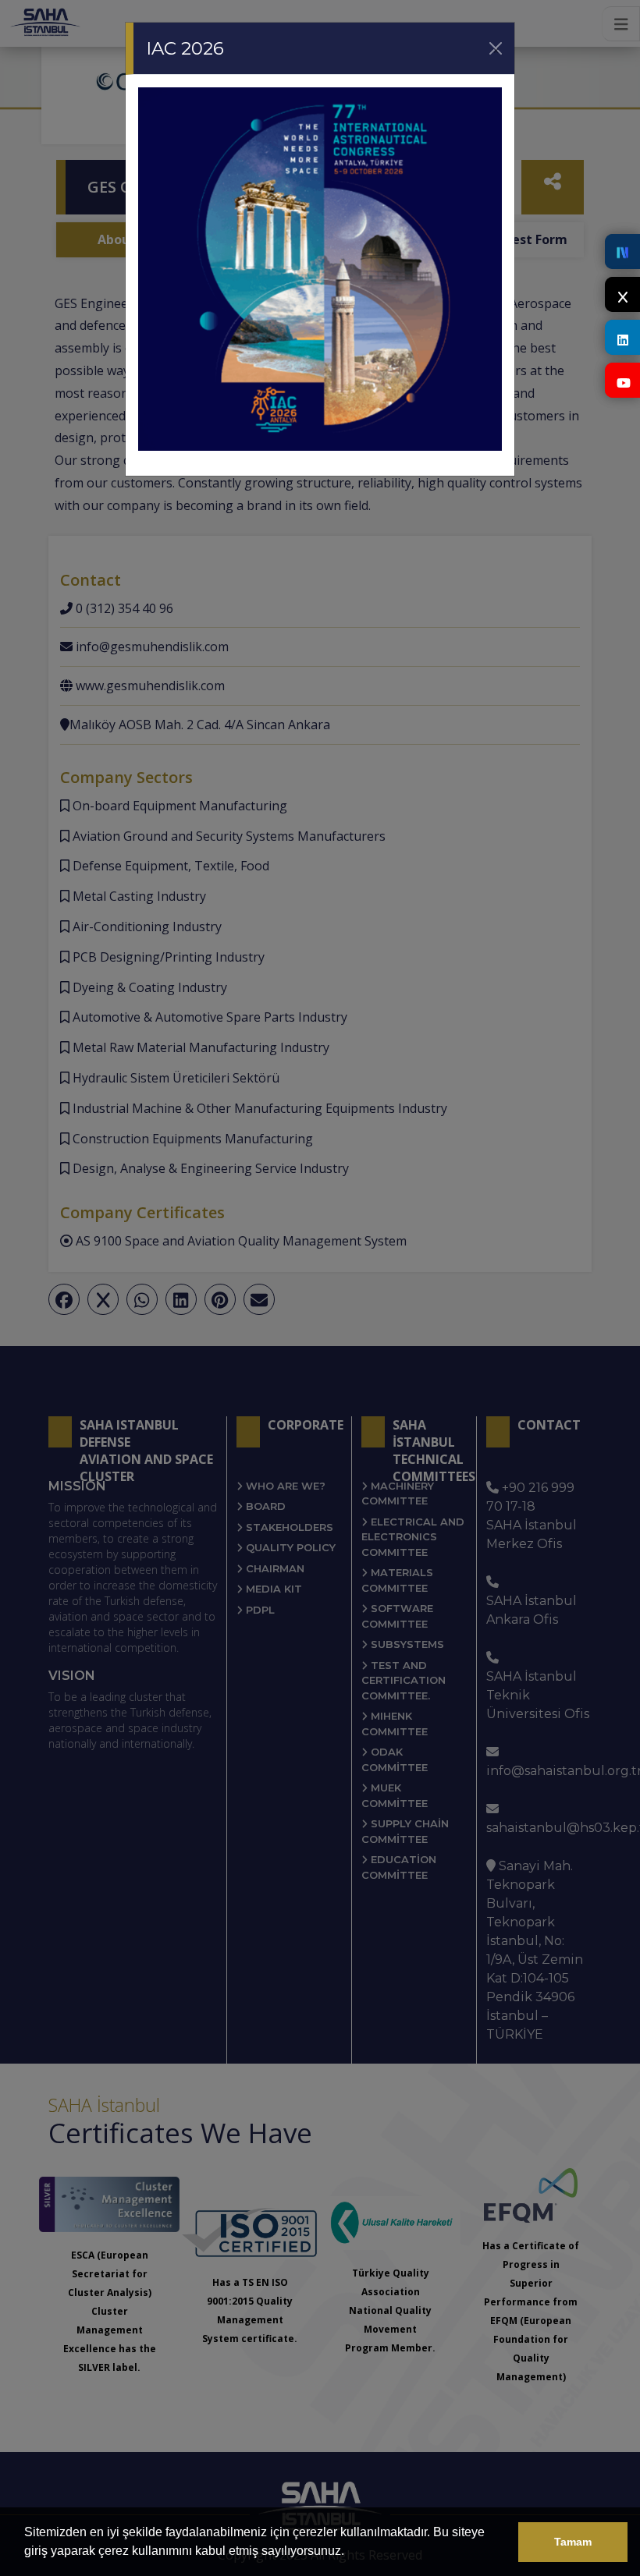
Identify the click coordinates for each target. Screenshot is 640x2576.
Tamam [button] (573, 2542)
